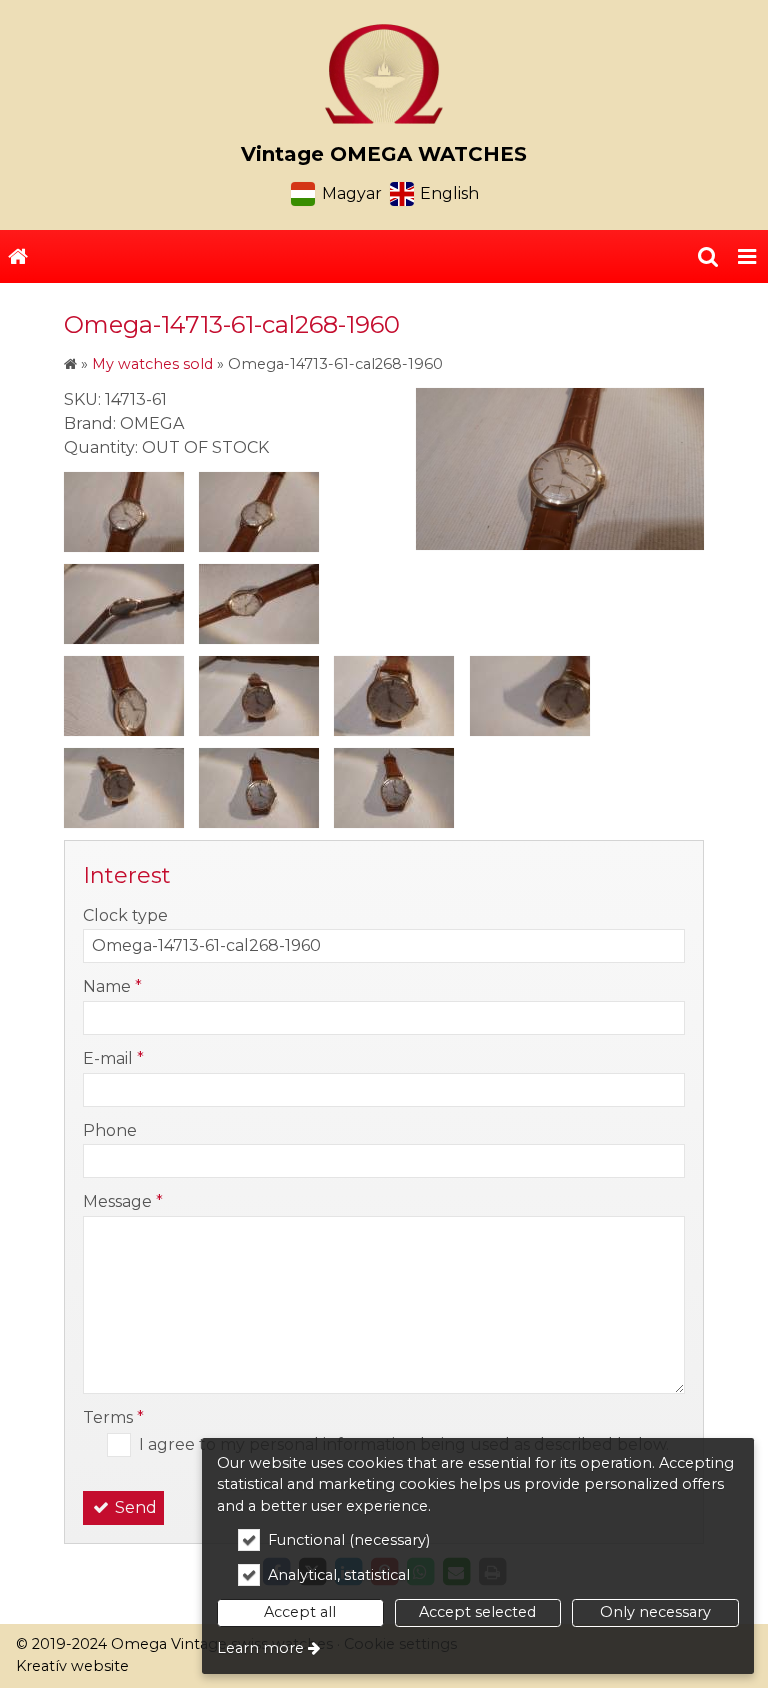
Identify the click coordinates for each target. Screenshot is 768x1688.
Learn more (260, 1648)
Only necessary (655, 1612)
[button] (747, 257)
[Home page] (384, 74)
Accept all (300, 1612)
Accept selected (477, 1612)
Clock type (125, 915)
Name (112, 986)
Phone (110, 1130)
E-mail (113, 1058)
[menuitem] (18, 257)
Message (123, 1201)
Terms (113, 1417)
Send (134, 1507)
